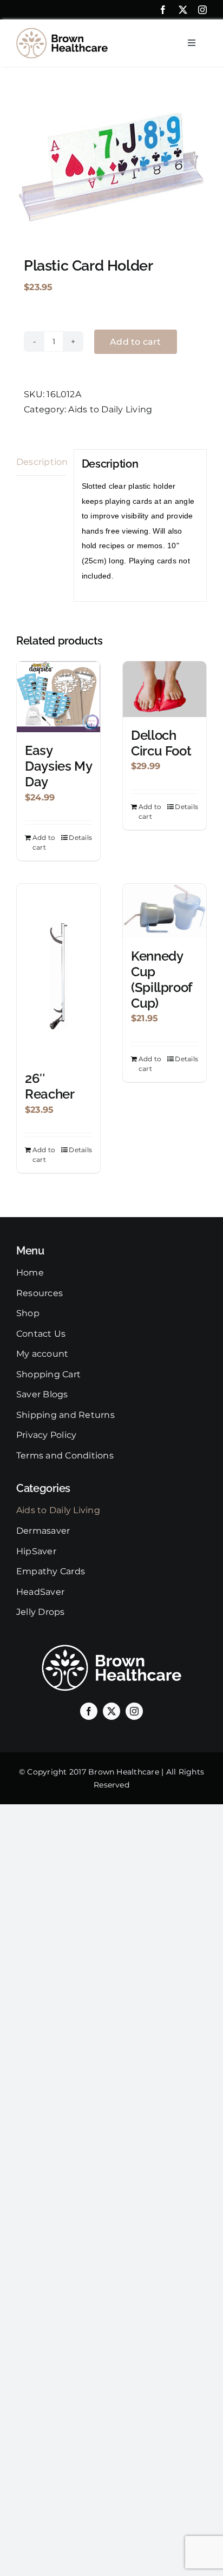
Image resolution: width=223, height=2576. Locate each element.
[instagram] (202, 10)
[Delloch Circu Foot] (165, 689)
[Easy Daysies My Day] (58, 697)
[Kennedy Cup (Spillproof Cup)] (165, 911)
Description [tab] (41, 462)
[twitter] (183, 10)
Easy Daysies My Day (58, 766)
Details (80, 837)
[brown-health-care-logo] (62, 32)
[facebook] (163, 10)
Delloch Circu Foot (161, 743)
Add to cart (136, 342)
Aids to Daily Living (110, 409)
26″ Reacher (50, 1086)
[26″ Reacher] (58, 972)
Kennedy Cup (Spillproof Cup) (162, 979)
